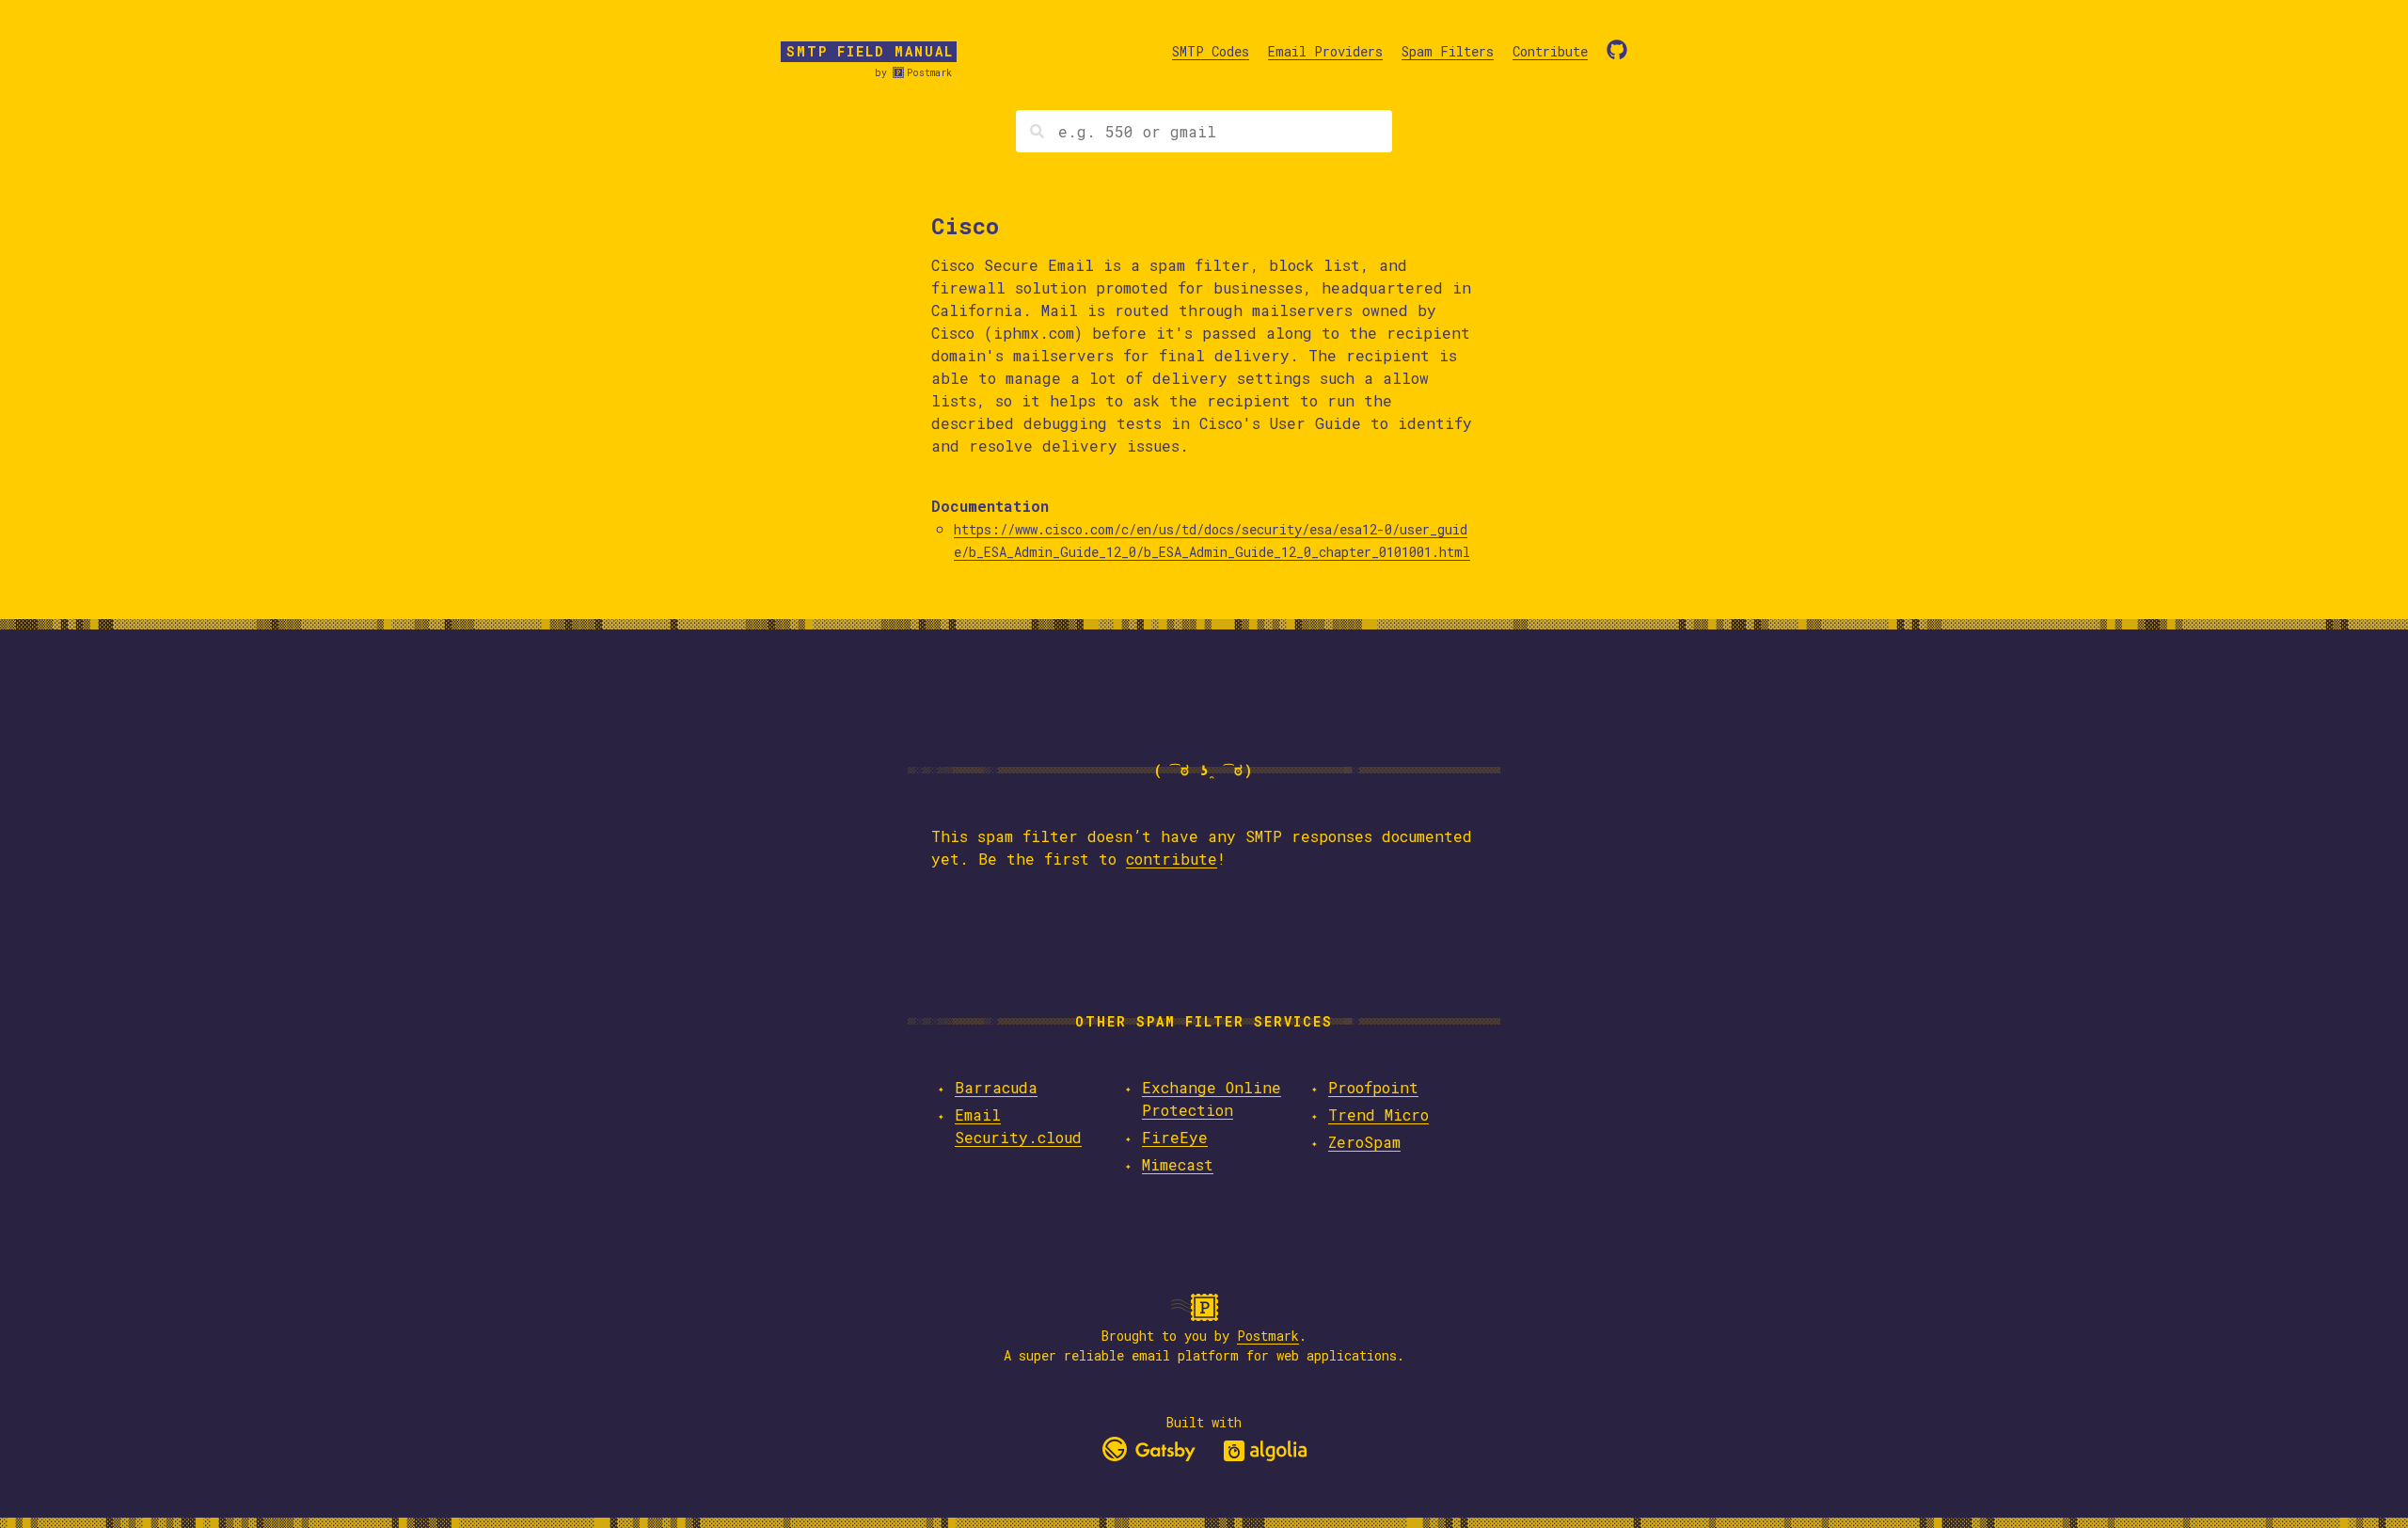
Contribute (1550, 51)
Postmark (929, 73)
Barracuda (996, 1087)
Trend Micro (1378, 1114)
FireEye (1175, 1137)
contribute (1172, 859)
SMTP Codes (1211, 51)
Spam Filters (1448, 51)
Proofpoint (1373, 1087)
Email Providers (1325, 51)
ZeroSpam (1364, 1142)
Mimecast (1178, 1164)
